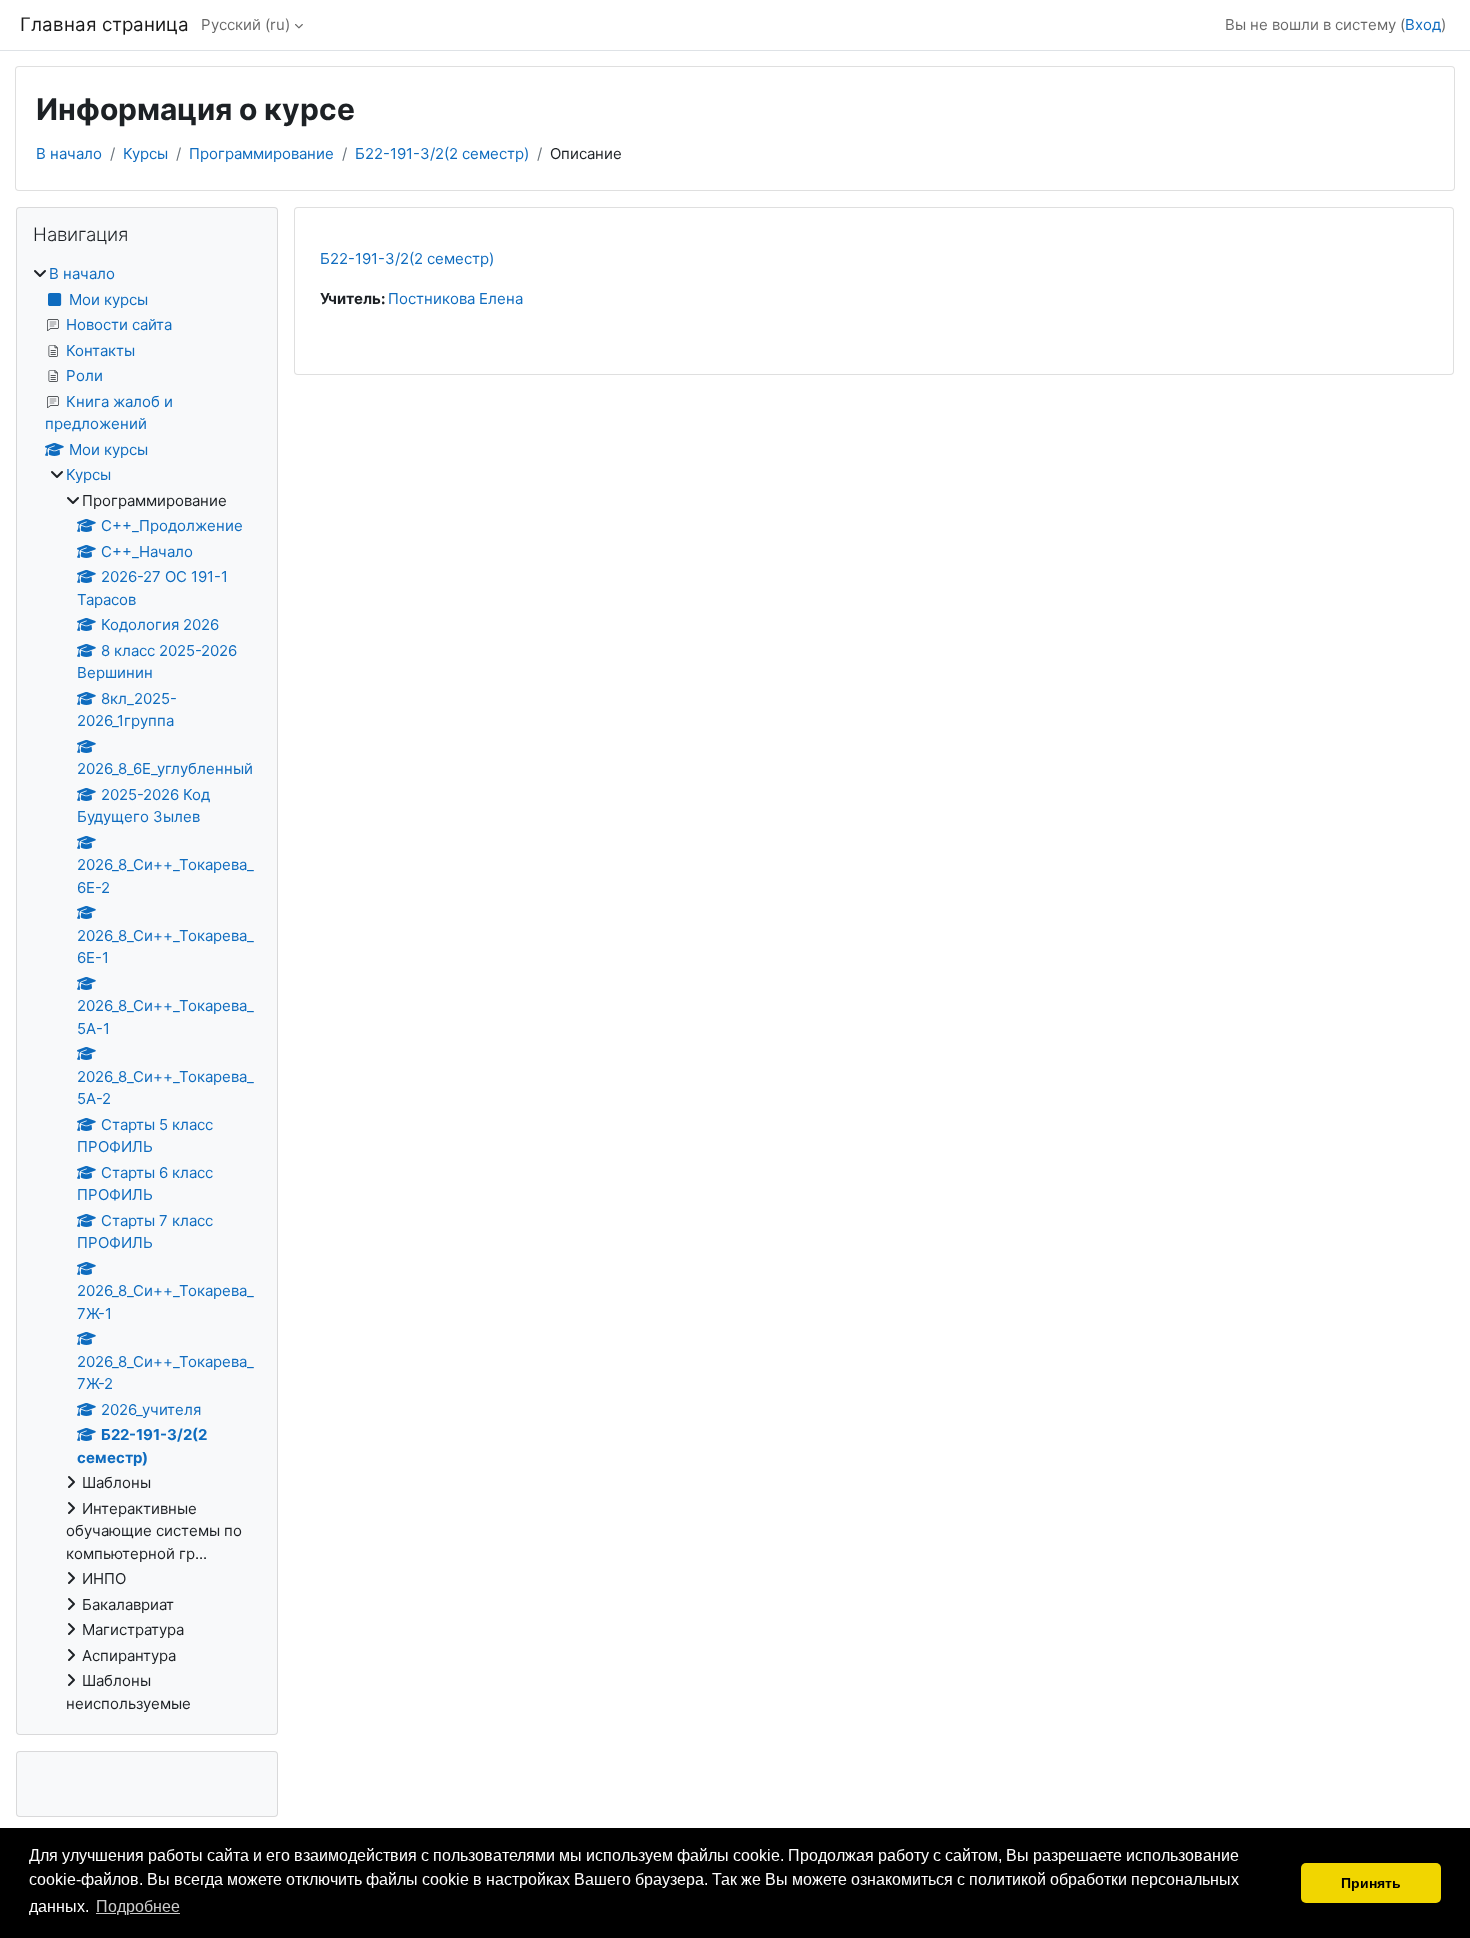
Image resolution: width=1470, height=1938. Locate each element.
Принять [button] (1371, 1883)
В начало (69, 153)
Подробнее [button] (138, 1906)
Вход (1423, 24)
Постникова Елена (455, 298)
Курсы (145, 153)
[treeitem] (147, 989)
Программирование (261, 153)
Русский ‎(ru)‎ (245, 24)
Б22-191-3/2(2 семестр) (442, 153)
